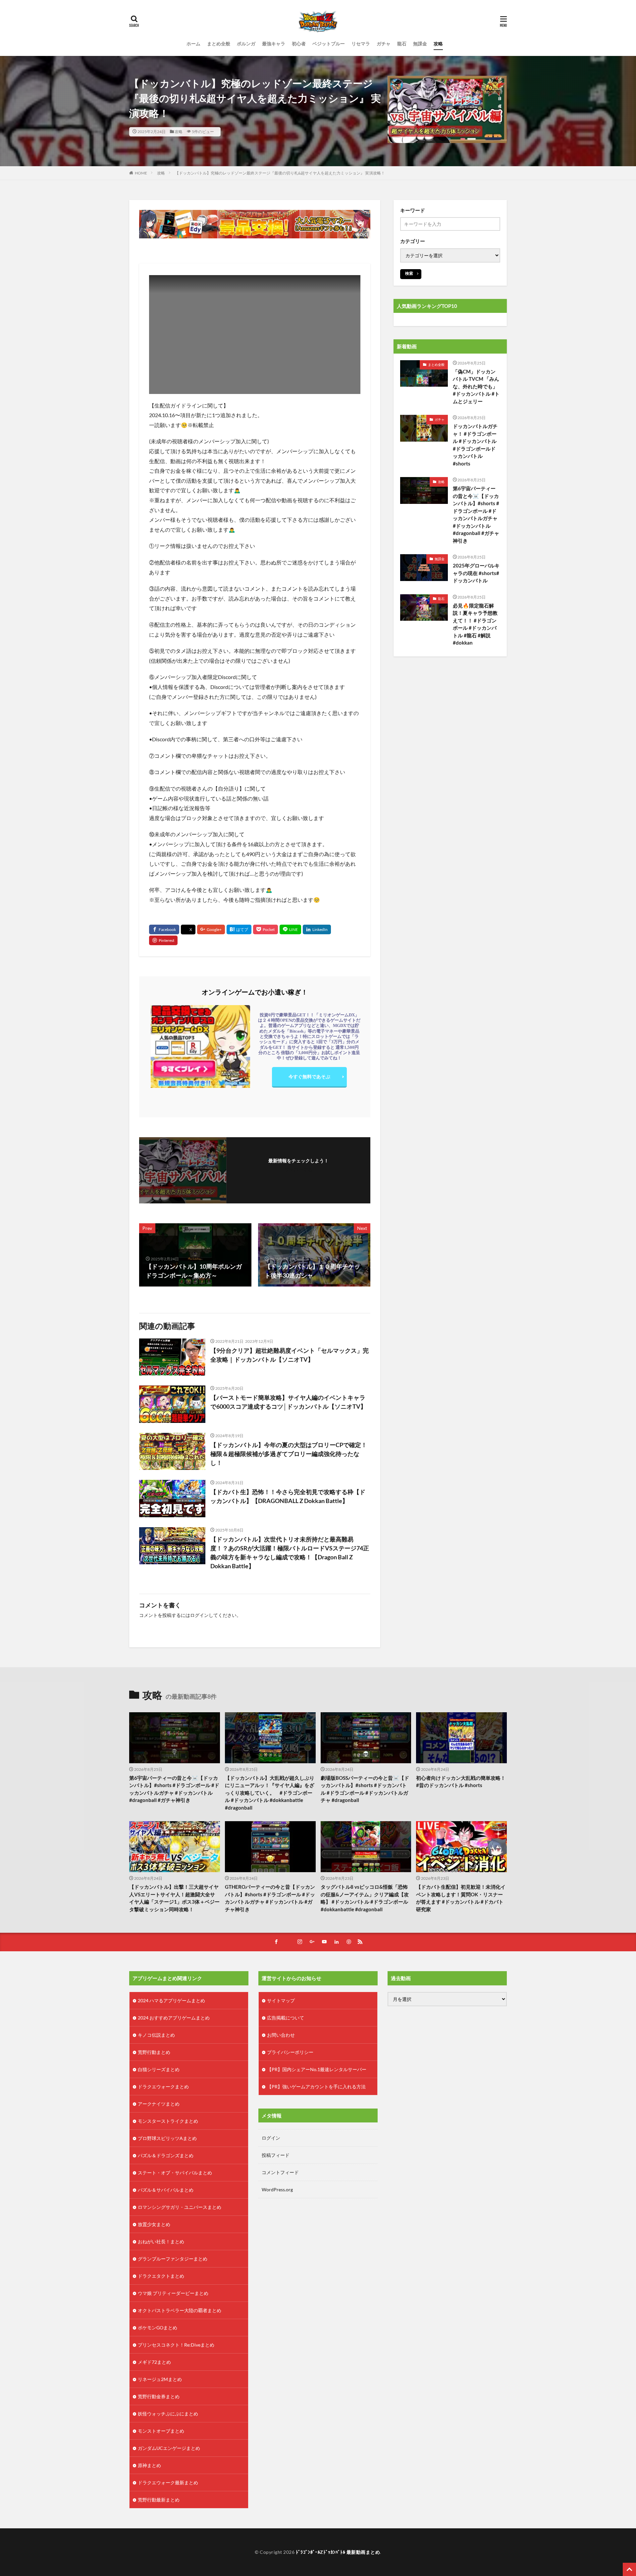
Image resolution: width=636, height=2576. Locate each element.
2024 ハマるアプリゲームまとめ (171, 2000)
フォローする (298, 1169)
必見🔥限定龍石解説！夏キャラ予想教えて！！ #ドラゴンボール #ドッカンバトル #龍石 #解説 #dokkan (475, 624)
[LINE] (290, 929)
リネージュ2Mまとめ (160, 2379)
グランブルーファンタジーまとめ (173, 2259)
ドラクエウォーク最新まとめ (168, 2482)
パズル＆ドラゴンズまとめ (166, 2155)
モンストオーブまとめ (161, 2431)
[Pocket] (265, 929)
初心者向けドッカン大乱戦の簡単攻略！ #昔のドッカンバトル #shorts (461, 1782)
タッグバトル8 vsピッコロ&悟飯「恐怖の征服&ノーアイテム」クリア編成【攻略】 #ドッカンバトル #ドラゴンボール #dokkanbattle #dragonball (365, 1898)
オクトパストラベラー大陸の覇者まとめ (180, 2310)
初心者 (299, 44)
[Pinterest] (163, 940)
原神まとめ (149, 2465)
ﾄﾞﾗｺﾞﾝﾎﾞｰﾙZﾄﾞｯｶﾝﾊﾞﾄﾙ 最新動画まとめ (338, 2552)
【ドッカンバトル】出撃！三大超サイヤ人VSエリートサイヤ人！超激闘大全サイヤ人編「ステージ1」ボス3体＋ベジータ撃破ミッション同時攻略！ (174, 1898)
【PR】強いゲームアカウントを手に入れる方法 (316, 2087)
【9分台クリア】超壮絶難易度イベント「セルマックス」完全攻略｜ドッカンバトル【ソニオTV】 (290, 1355)
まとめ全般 (219, 44)
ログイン (199, 1615)
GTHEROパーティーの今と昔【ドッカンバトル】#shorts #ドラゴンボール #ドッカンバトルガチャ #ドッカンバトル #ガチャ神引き (270, 1898)
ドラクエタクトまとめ (161, 2276)
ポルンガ (246, 44)
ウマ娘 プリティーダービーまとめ (173, 2293)
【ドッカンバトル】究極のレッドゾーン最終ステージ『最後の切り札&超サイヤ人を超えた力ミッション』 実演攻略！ (280, 173)
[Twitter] (188, 930)
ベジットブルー (329, 44)
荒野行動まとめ (154, 2052)
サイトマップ (281, 2000)
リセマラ (361, 44)
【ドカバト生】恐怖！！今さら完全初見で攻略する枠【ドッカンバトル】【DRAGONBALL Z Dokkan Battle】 (288, 1496)
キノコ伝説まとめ (156, 2035)
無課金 (420, 44)
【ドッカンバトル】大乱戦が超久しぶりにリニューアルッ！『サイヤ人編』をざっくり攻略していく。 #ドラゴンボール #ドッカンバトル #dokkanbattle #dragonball (270, 1793)
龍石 (402, 44)
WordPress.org (277, 2189)
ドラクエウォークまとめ (163, 2087)
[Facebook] (164, 929)
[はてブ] (239, 929)
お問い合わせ (281, 2035)
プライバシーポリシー (290, 2052)
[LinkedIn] (317, 929)
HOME (141, 173)
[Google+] (211, 929)
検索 (409, 273)
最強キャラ (274, 44)
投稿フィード (276, 2155)
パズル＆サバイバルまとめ (166, 2190)
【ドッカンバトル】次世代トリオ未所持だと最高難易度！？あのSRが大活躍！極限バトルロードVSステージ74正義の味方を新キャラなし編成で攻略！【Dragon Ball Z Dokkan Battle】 (290, 1553)
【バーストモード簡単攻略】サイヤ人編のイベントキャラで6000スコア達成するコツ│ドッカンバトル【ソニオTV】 (288, 1402)
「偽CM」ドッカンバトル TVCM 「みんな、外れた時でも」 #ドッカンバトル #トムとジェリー (476, 386)
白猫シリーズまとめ (159, 2069)
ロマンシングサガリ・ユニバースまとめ (180, 2207)
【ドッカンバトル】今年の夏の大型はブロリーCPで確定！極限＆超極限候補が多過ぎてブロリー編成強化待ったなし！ (289, 1454)
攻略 (438, 44)
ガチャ (384, 44)
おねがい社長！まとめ (161, 2241)
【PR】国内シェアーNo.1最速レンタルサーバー (317, 2069)
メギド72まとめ (154, 2362)
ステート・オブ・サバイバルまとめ (175, 2173)
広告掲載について (286, 2018)
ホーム (193, 44)
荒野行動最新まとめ (159, 2500)
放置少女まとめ (154, 2224)
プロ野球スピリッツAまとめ (167, 2138)
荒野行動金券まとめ (159, 2396)
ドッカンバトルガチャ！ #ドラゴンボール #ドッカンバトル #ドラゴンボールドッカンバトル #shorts (475, 445)
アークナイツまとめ (159, 2104)
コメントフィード (280, 2172)
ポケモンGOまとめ (158, 2328)
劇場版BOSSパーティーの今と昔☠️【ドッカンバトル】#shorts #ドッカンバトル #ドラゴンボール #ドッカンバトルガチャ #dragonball (365, 1789)
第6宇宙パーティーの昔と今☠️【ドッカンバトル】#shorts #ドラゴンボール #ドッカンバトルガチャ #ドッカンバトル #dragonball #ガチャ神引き (476, 514)
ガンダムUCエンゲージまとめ (169, 2448)
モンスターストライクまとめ (168, 2121)
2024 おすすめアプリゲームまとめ (174, 2018)
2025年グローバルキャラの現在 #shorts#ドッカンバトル (476, 573)
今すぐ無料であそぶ (309, 1076)
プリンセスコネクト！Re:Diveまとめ (176, 2345)
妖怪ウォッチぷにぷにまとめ (168, 2414)
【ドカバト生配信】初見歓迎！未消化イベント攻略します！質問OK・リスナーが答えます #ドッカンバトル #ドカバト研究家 (461, 1898)
